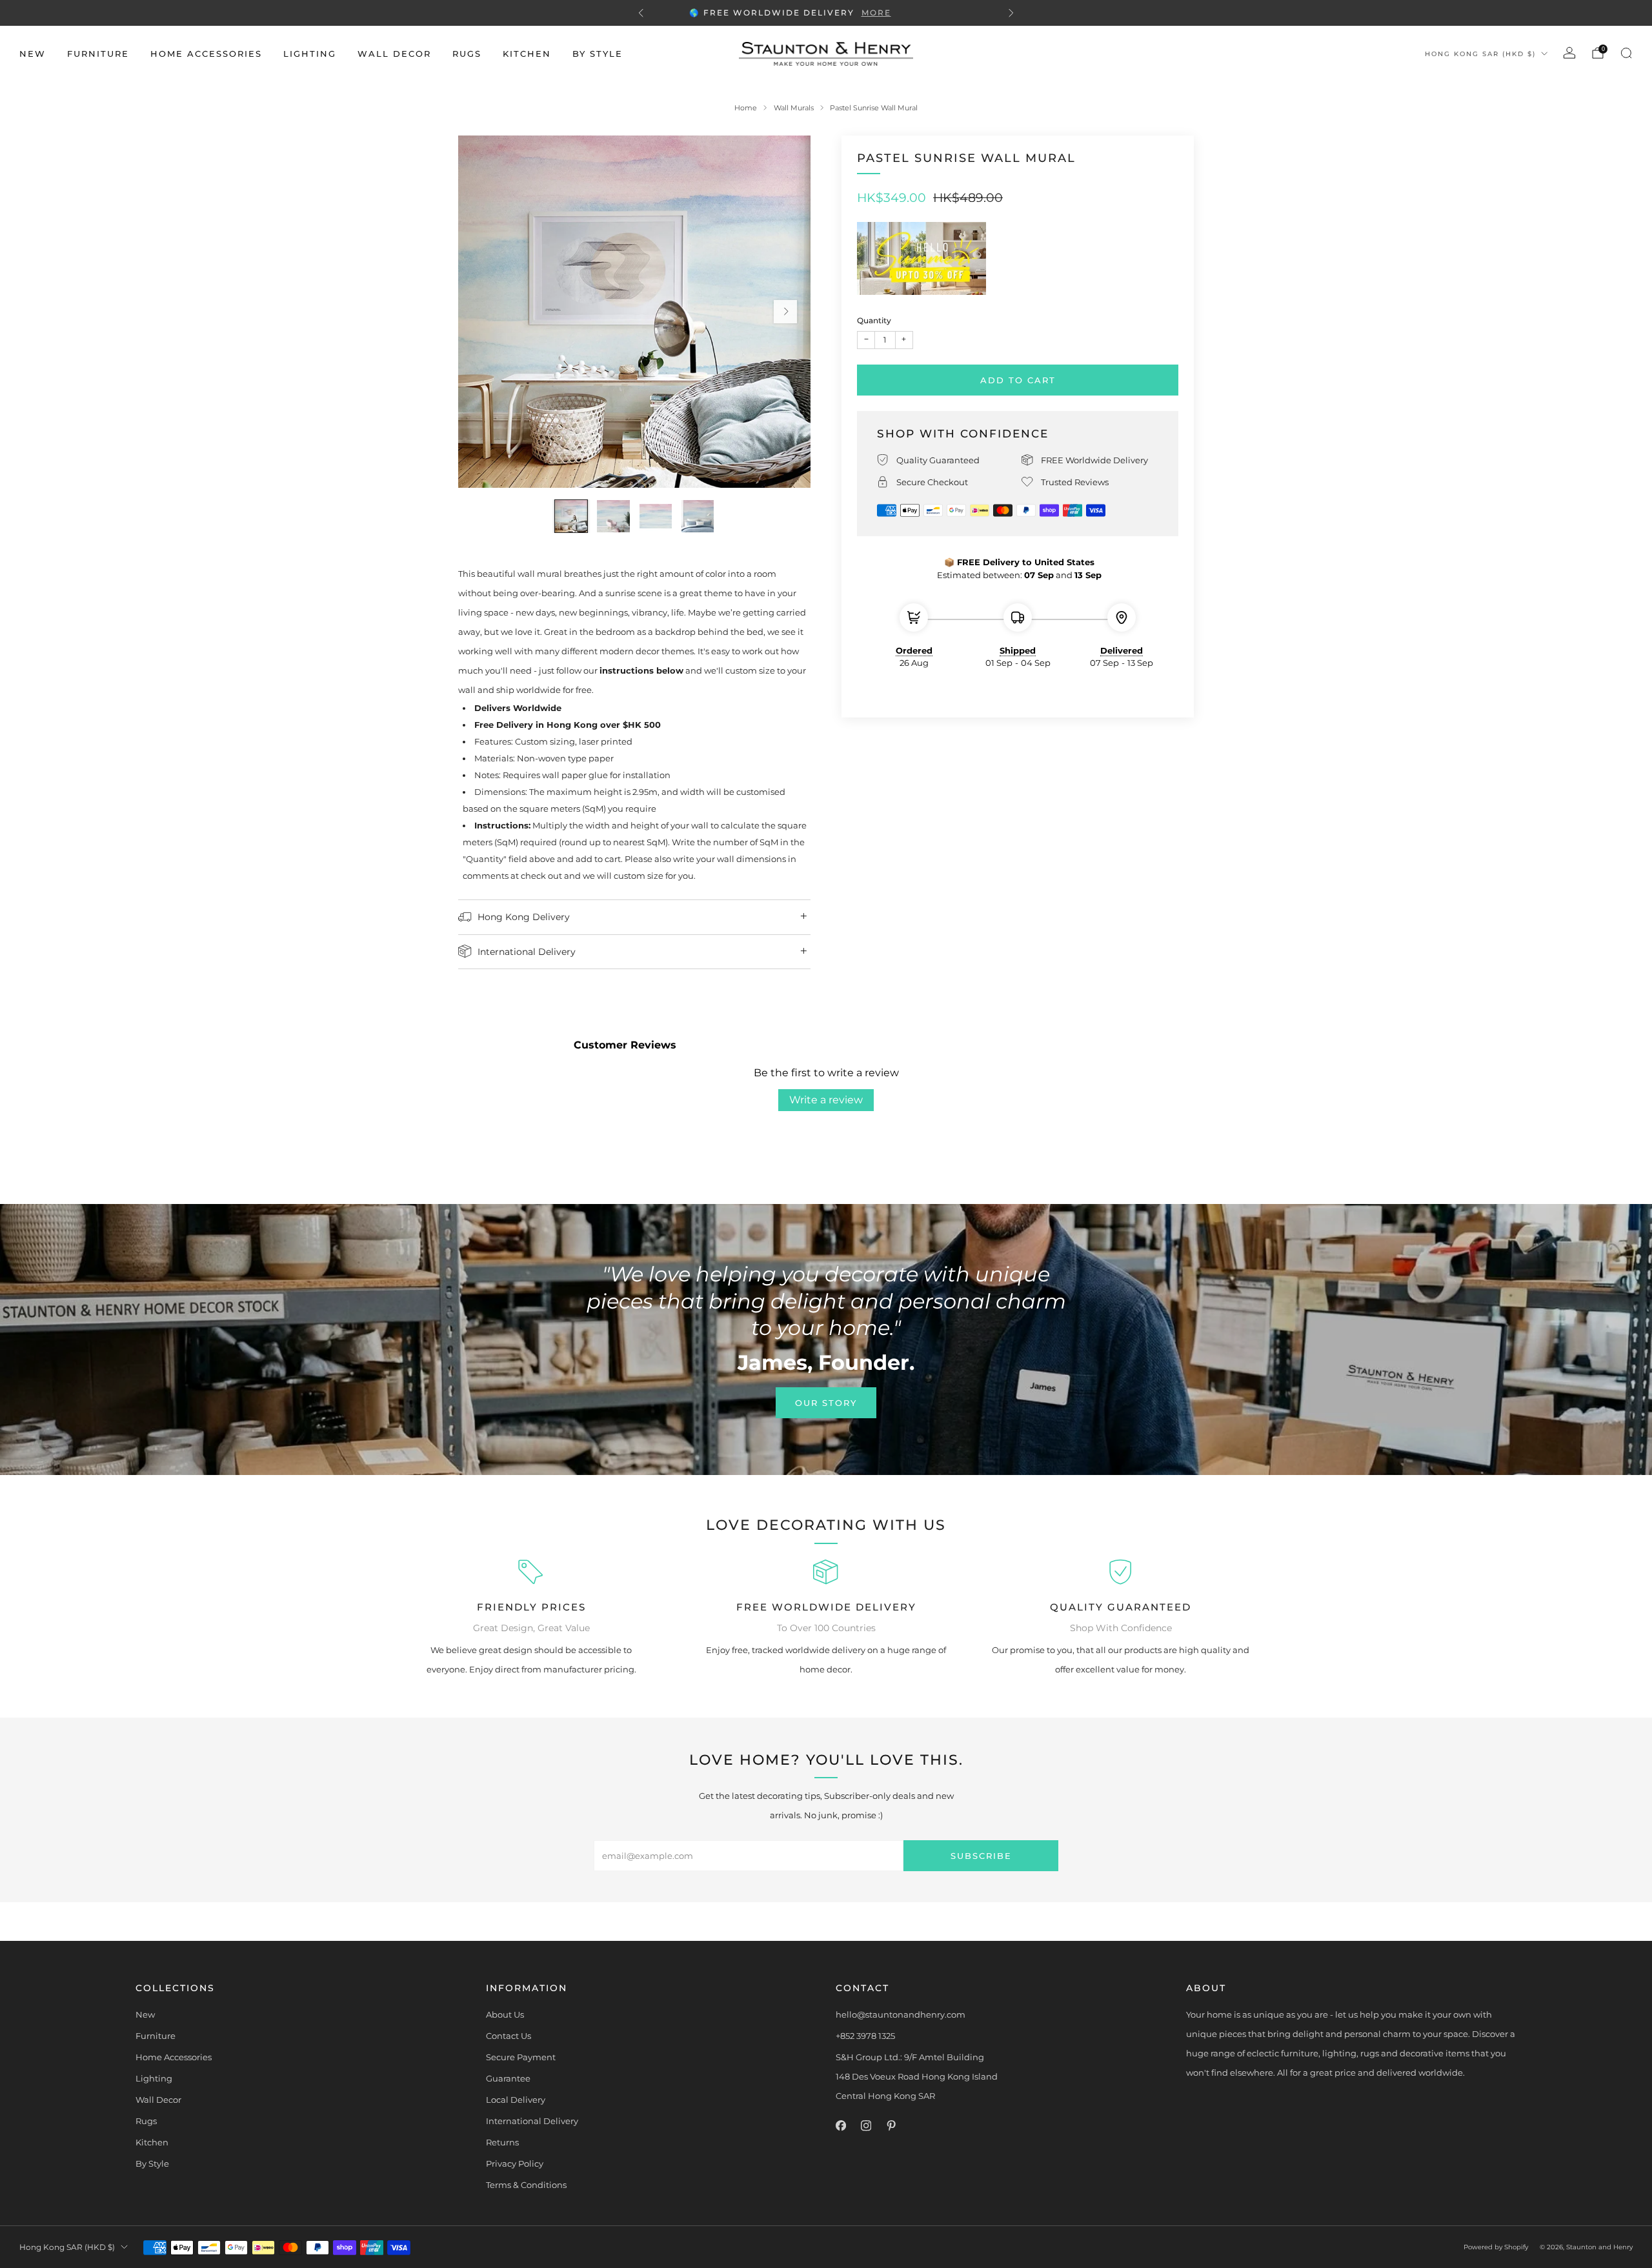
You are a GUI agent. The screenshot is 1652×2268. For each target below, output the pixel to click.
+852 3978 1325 (865, 2036)
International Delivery (532, 2121)
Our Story (826, 1403)
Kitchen (527, 54)
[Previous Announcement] (641, 13)
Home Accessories (206, 54)
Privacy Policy (515, 2163)
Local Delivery (516, 2100)
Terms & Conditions (526, 2185)
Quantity (874, 320)
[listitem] (826, 13)
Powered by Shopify (1496, 2247)
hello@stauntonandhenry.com (901, 2014)
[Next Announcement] (1011, 13)
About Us (505, 2014)
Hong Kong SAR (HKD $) (1480, 54)
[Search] (1626, 53)
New (33, 54)
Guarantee (508, 2078)
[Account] (1569, 53)
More (912, 13)
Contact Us (509, 2036)
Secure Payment (521, 2057)
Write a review (826, 1100)
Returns (502, 2142)
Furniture (98, 54)
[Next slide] (785, 312)
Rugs (467, 54)
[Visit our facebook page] (841, 2126)
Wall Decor (394, 54)
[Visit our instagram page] (866, 2126)
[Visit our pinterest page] (891, 2126)
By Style (598, 54)
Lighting (310, 54)
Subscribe (981, 1856)
